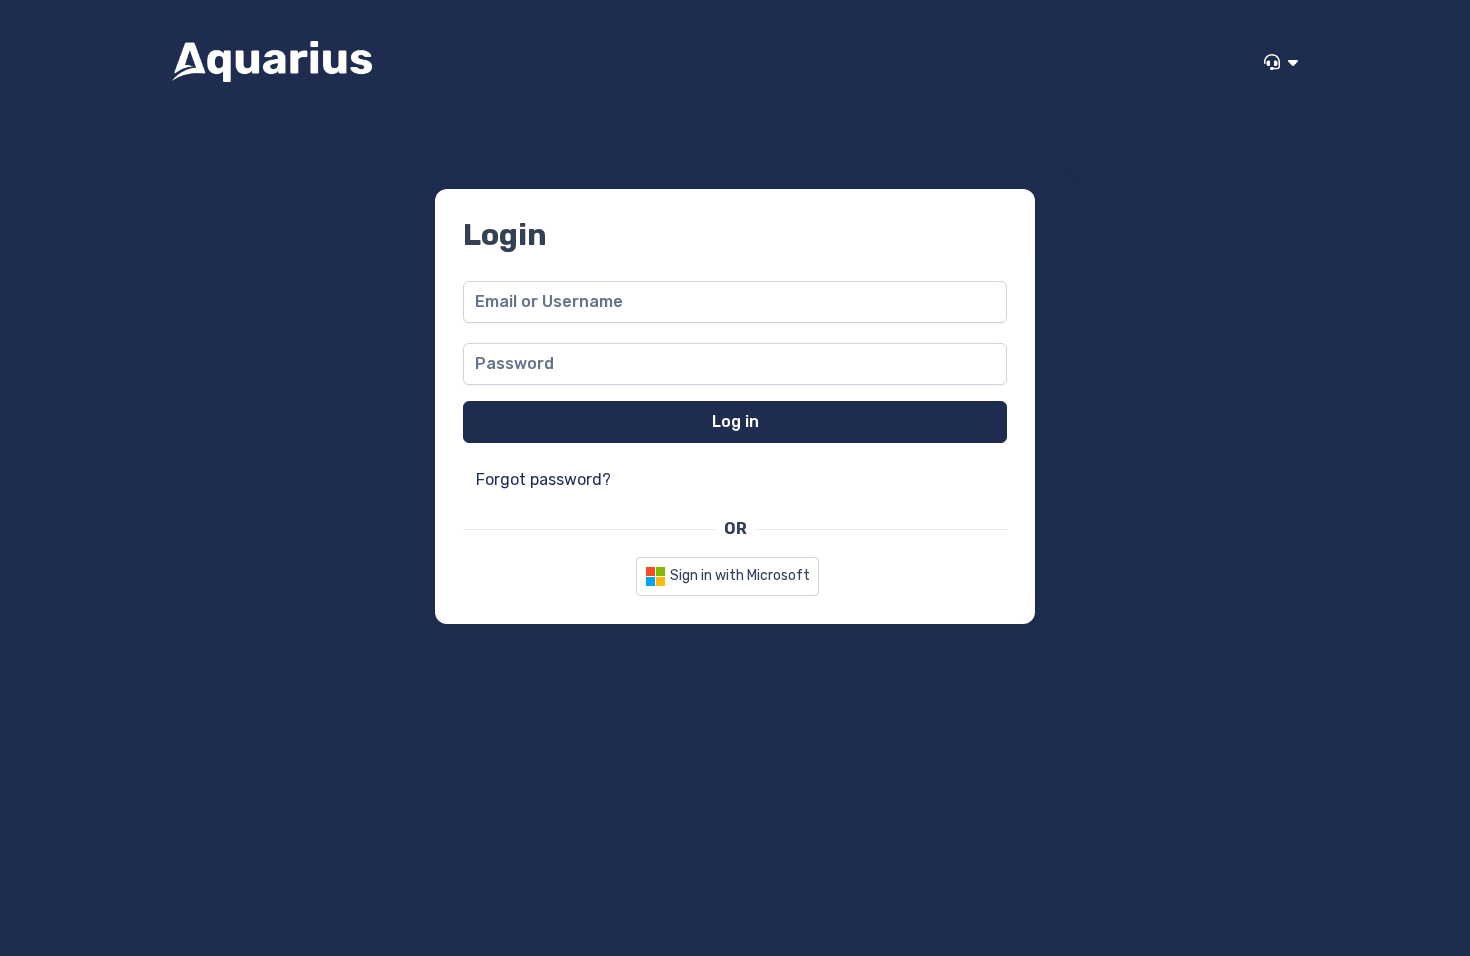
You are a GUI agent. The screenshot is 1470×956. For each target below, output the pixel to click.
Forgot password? (543, 479)
